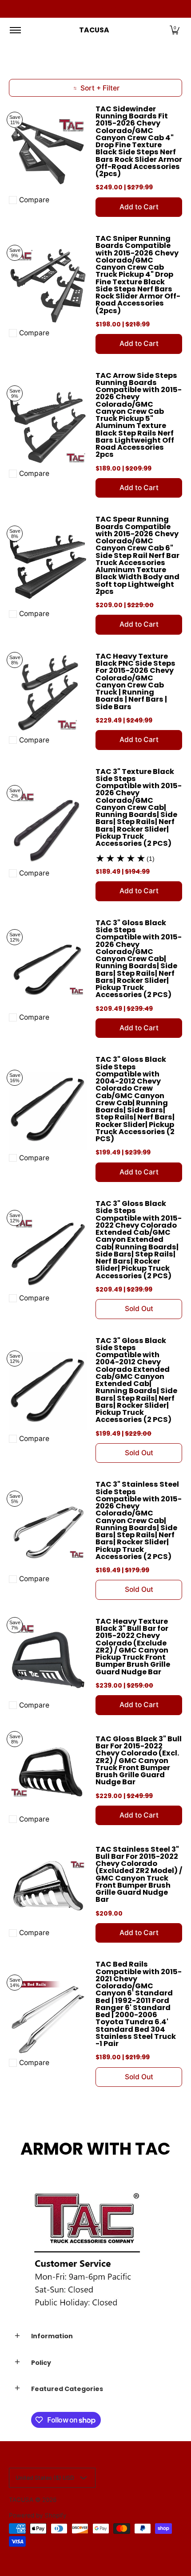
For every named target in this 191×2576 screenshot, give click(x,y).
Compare (34, 200)
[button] (175, 30)
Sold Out (139, 1309)
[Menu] (15, 30)
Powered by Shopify (38, 2515)
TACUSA (94, 30)
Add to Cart (139, 207)
